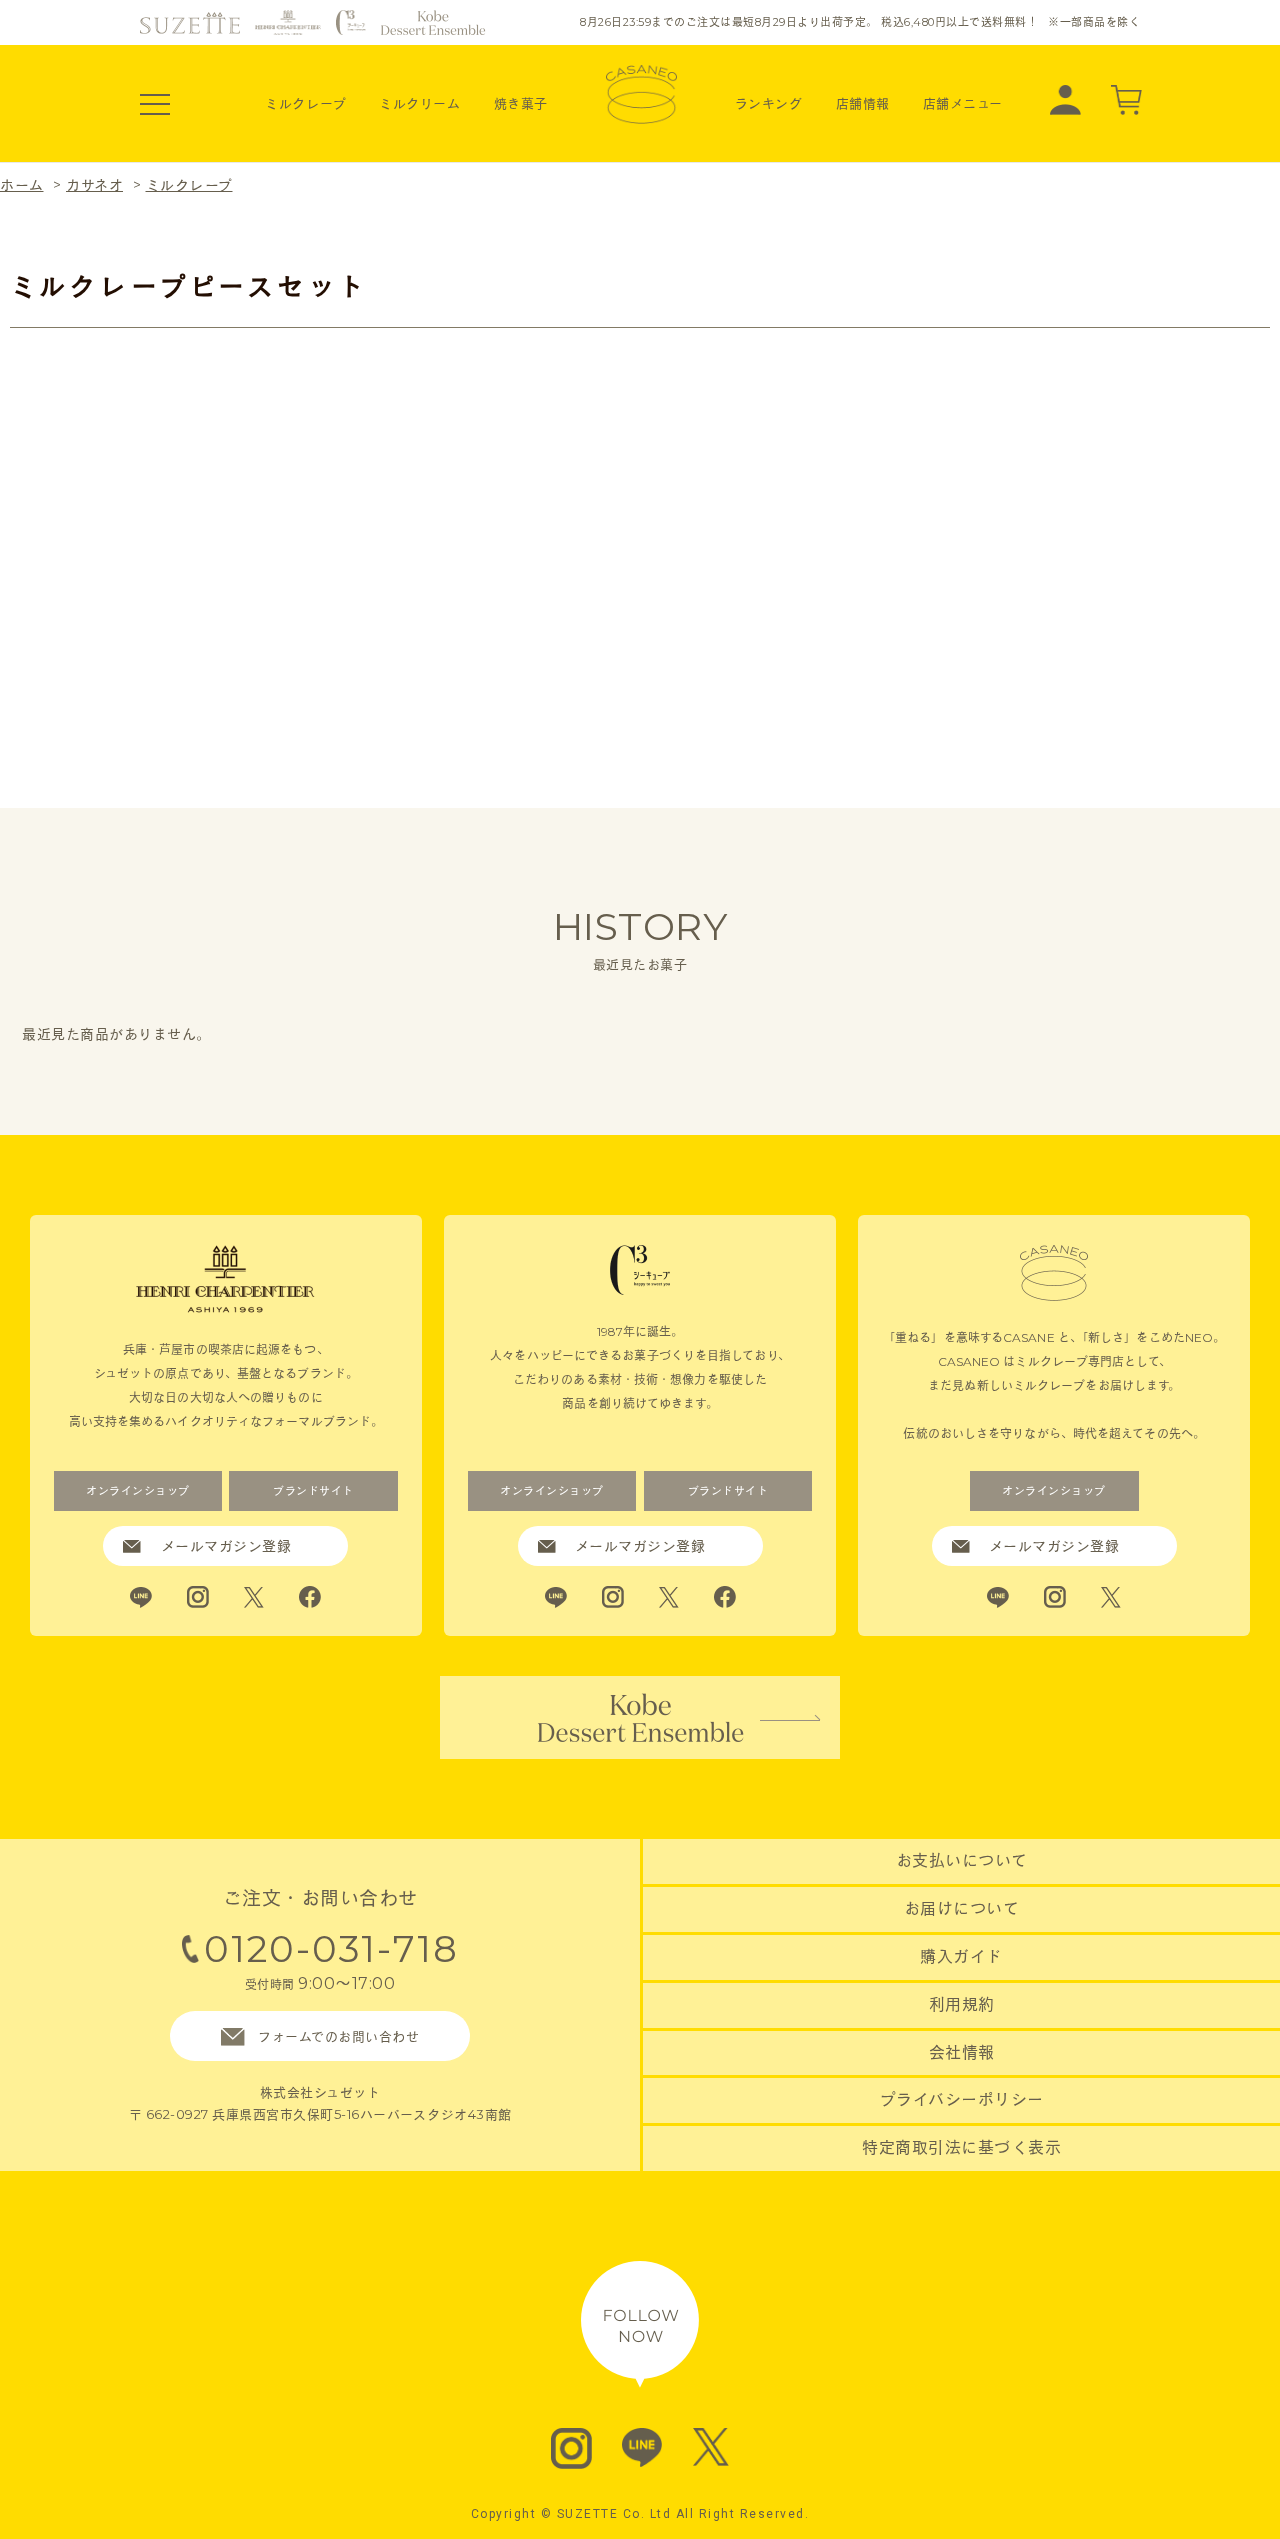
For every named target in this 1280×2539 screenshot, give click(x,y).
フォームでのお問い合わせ (338, 2036)
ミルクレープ (305, 103)
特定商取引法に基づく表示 (961, 2147)
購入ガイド (961, 1956)
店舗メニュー (963, 103)
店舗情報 (863, 103)
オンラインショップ (138, 1491)
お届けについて (962, 1908)
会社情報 (962, 2052)
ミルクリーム (419, 103)
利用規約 (962, 2004)
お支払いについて (962, 1860)
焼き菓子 (521, 103)
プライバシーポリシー (962, 2099)
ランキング (769, 103)
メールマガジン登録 (226, 1546)
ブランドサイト (313, 1491)
